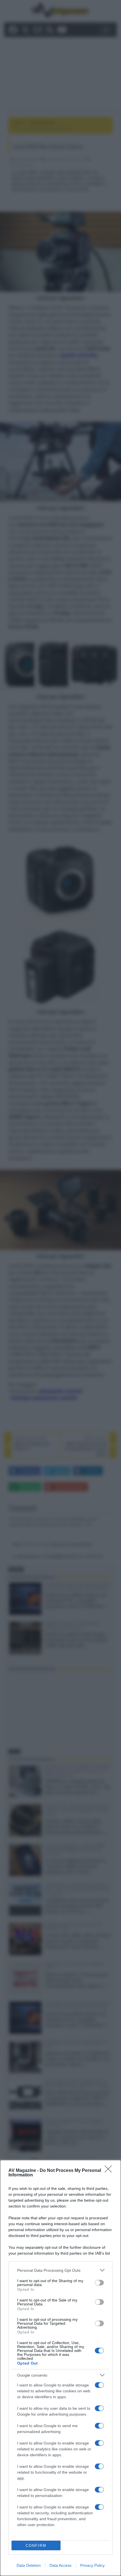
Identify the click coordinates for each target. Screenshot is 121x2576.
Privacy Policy (92, 2565)
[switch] (99, 2283)
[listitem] (60, 2270)
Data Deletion (29, 2565)
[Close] (110, 2171)
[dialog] (60, 2368)
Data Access (60, 2565)
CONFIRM (36, 2546)
